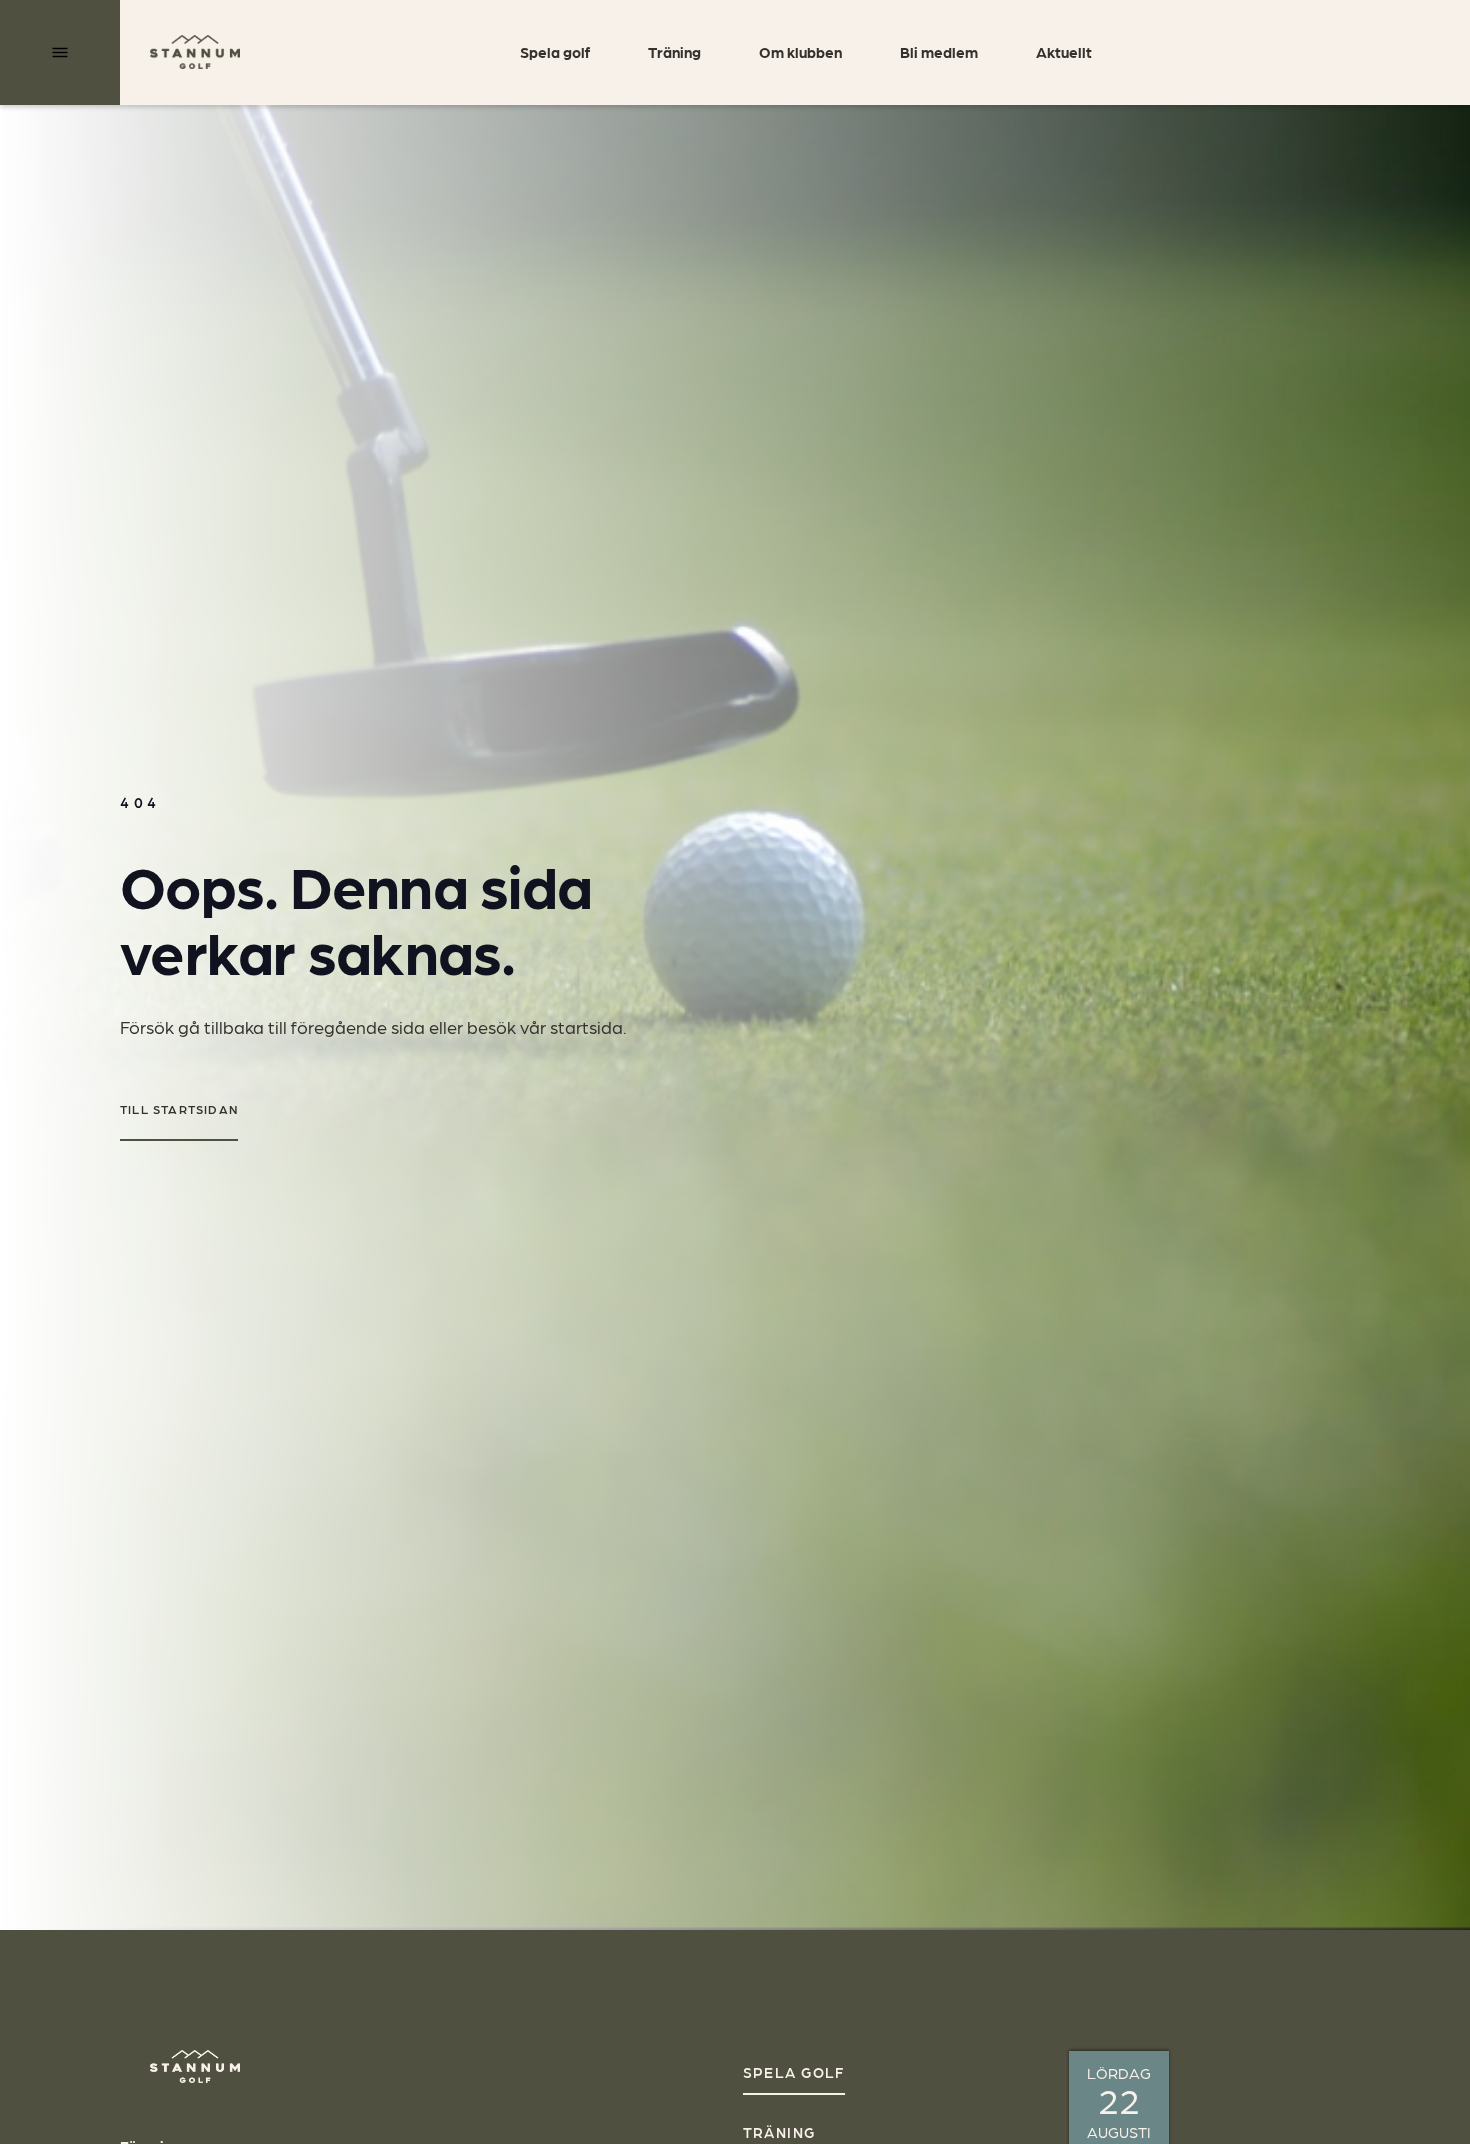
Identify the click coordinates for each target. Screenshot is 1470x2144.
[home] (195, 51)
